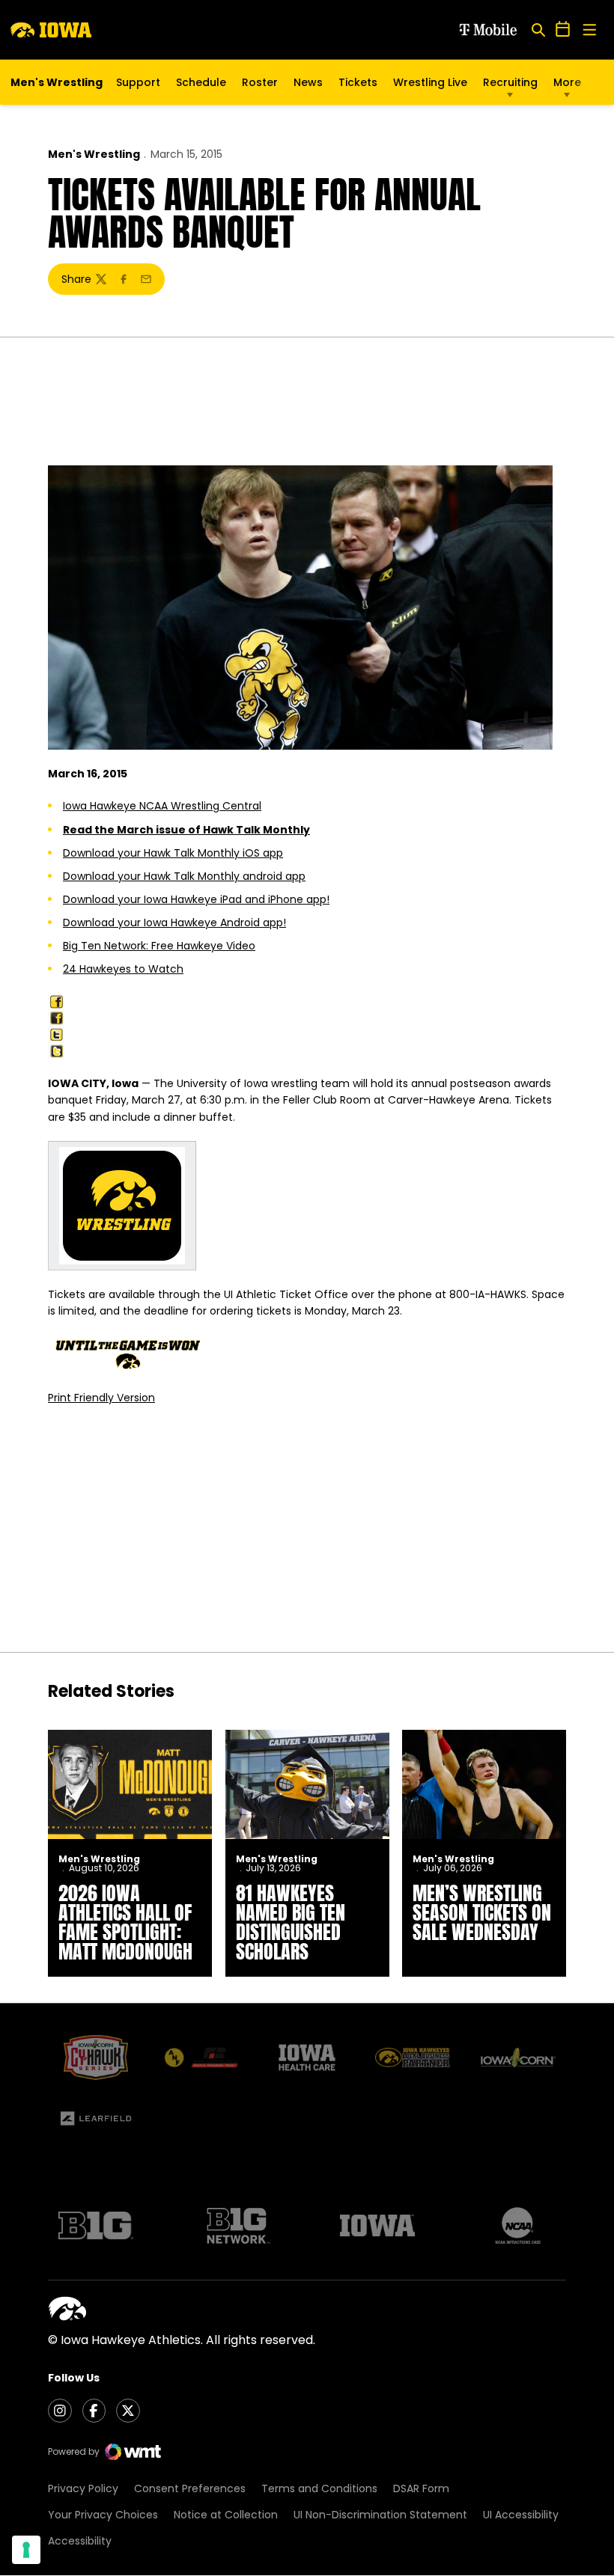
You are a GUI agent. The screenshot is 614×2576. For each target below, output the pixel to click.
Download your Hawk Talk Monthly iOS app (173, 853)
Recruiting (510, 82)
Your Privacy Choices (103, 2515)
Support (138, 82)
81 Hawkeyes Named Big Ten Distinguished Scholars (291, 1922)
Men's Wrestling (94, 154)
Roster (260, 82)
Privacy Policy (83, 2488)
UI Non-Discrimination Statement (380, 2515)
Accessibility (80, 2541)
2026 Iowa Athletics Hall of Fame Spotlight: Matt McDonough (125, 1922)
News (308, 82)
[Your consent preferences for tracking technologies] (26, 2550)
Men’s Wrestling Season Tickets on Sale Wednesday (482, 1912)
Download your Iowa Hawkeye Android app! (174, 923)
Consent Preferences (190, 2488)
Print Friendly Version (101, 1398)
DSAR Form (421, 2488)
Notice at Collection (226, 2515)
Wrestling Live (430, 86)
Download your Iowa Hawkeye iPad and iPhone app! (196, 899)
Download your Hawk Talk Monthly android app (184, 876)
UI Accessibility (521, 2515)
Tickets (358, 86)
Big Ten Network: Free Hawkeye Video (159, 946)
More (567, 82)
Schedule (201, 82)
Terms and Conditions (319, 2488)
